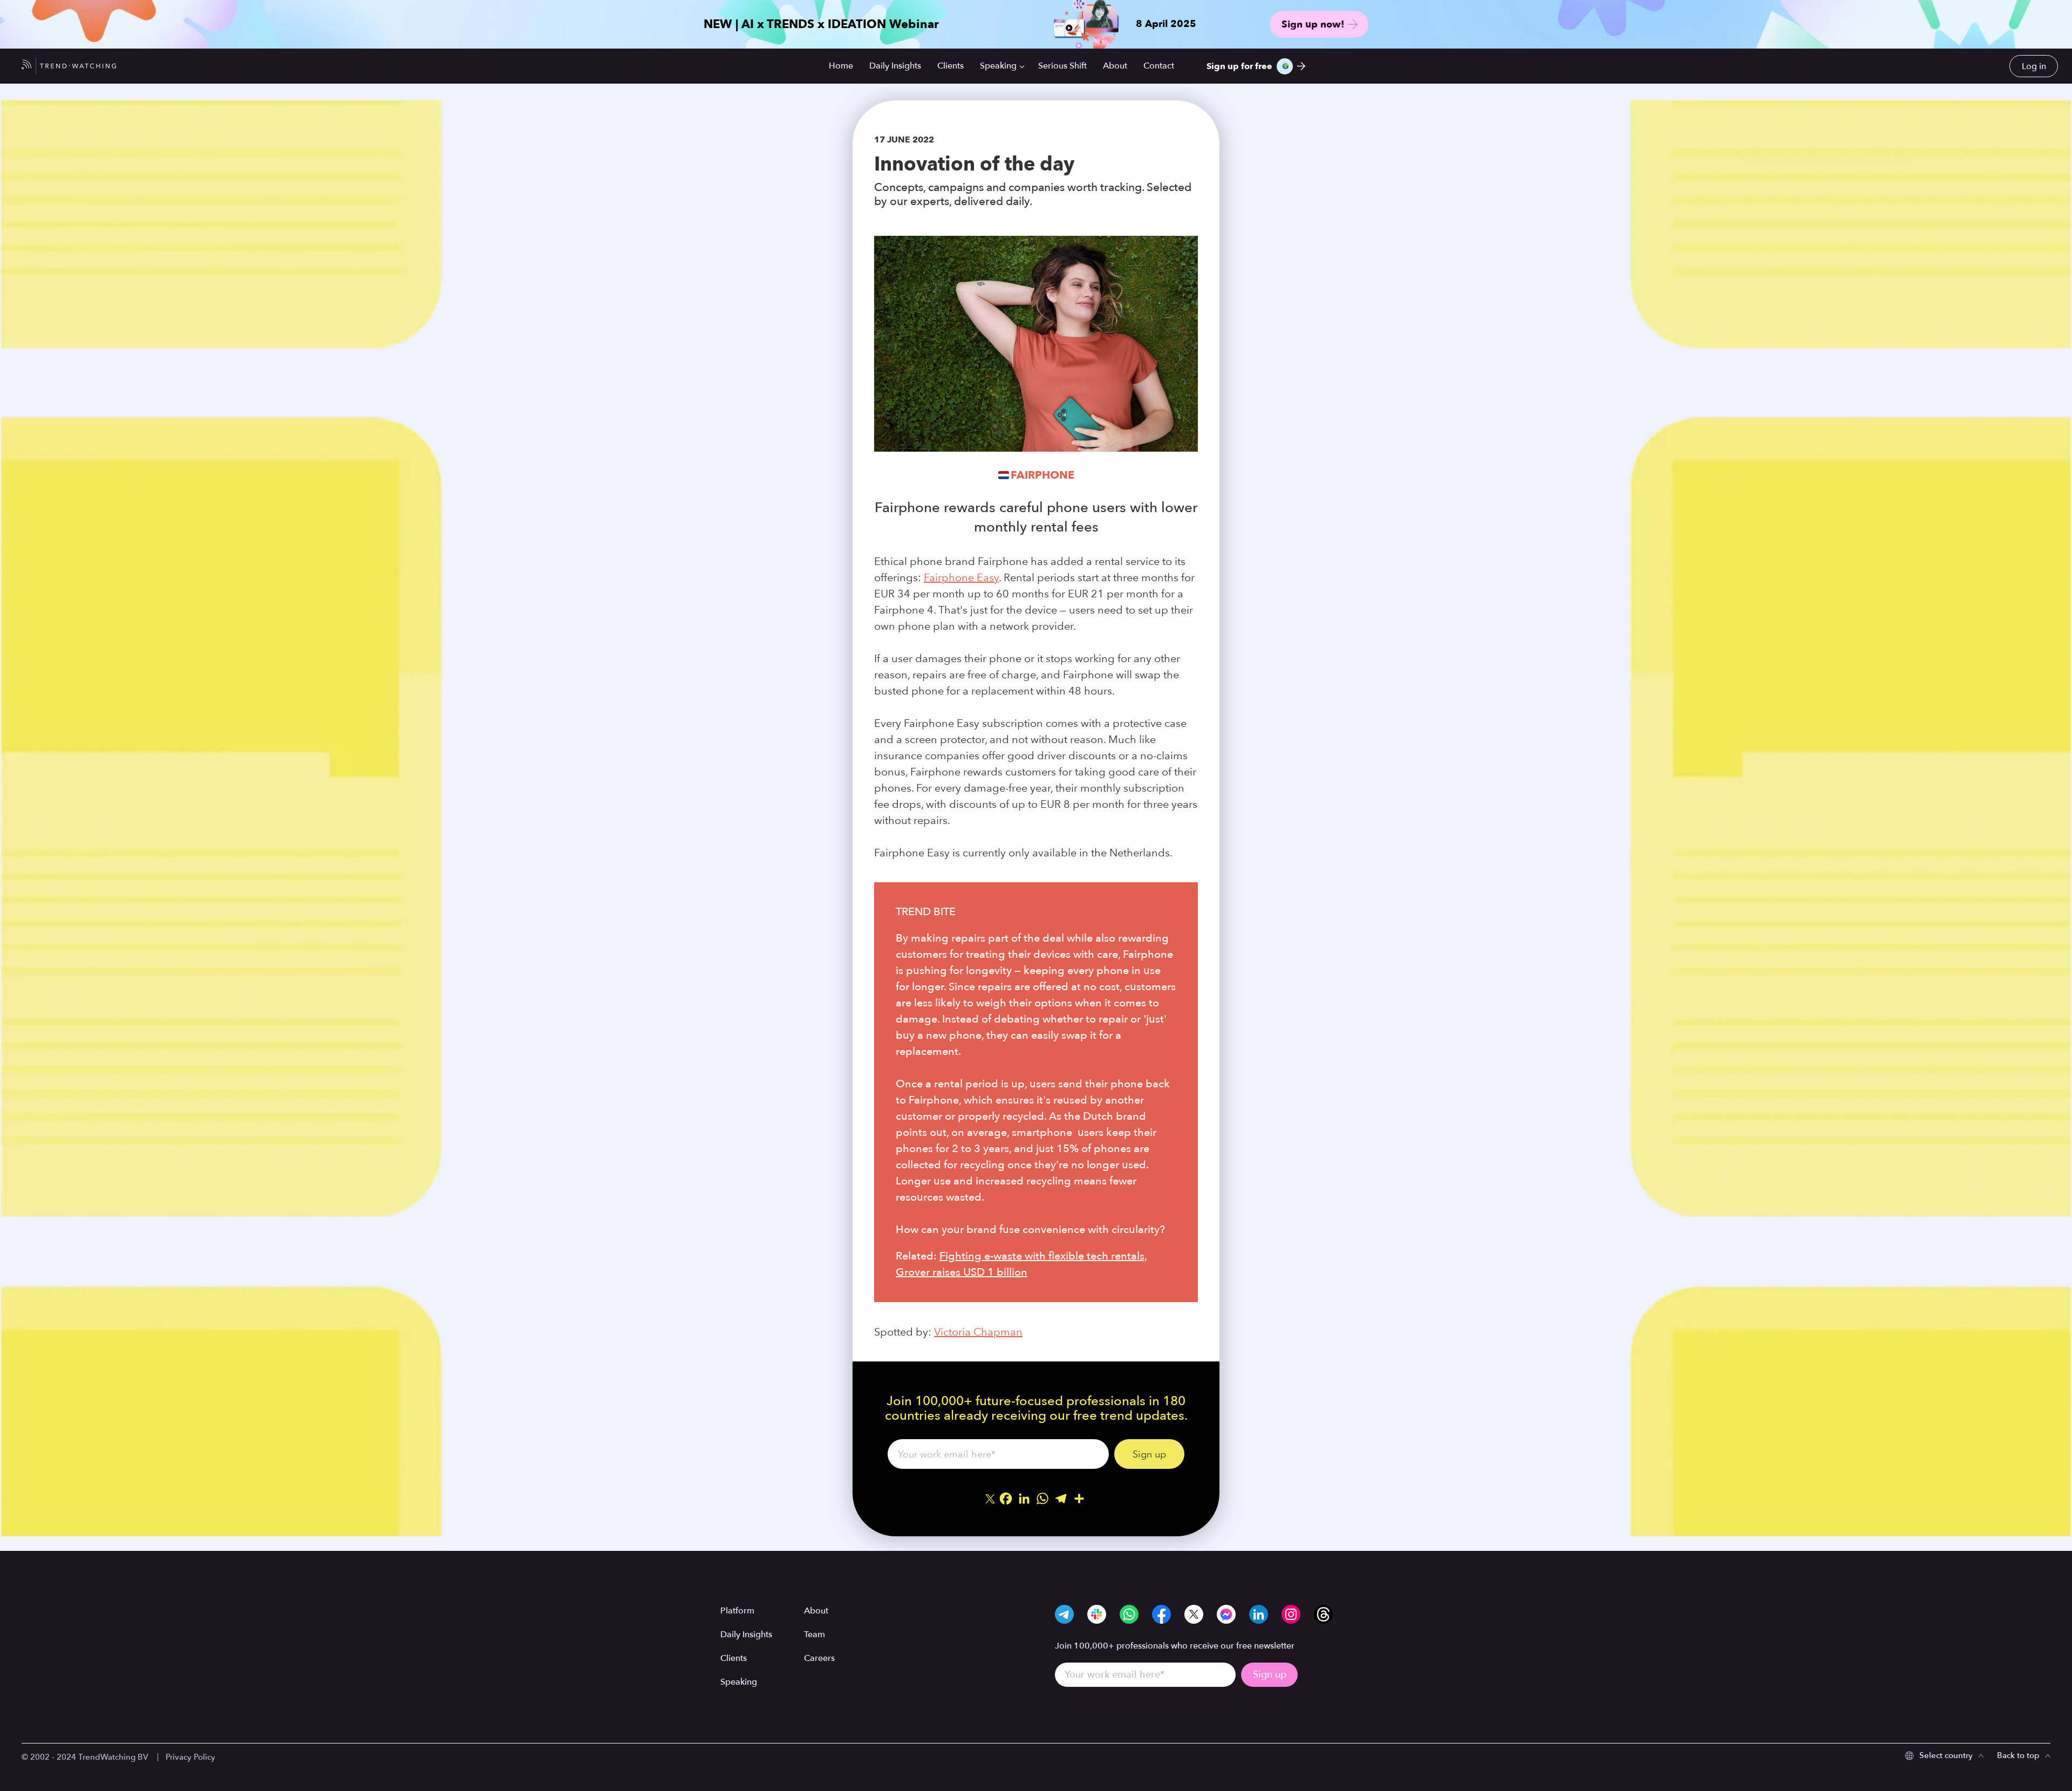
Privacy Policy (190, 1757)
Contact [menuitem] (1159, 66)
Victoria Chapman (978, 1332)
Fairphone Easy (961, 577)
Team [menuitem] (815, 1635)
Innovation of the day (974, 164)
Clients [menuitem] (950, 66)
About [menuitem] (1115, 66)
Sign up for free (1239, 66)
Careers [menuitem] (819, 1658)
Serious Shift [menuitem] (1062, 66)
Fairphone (1042, 475)
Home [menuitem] (841, 66)
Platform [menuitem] (737, 1611)
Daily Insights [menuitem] (895, 66)
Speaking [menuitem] (998, 66)
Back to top (2018, 1755)
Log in (2034, 66)
